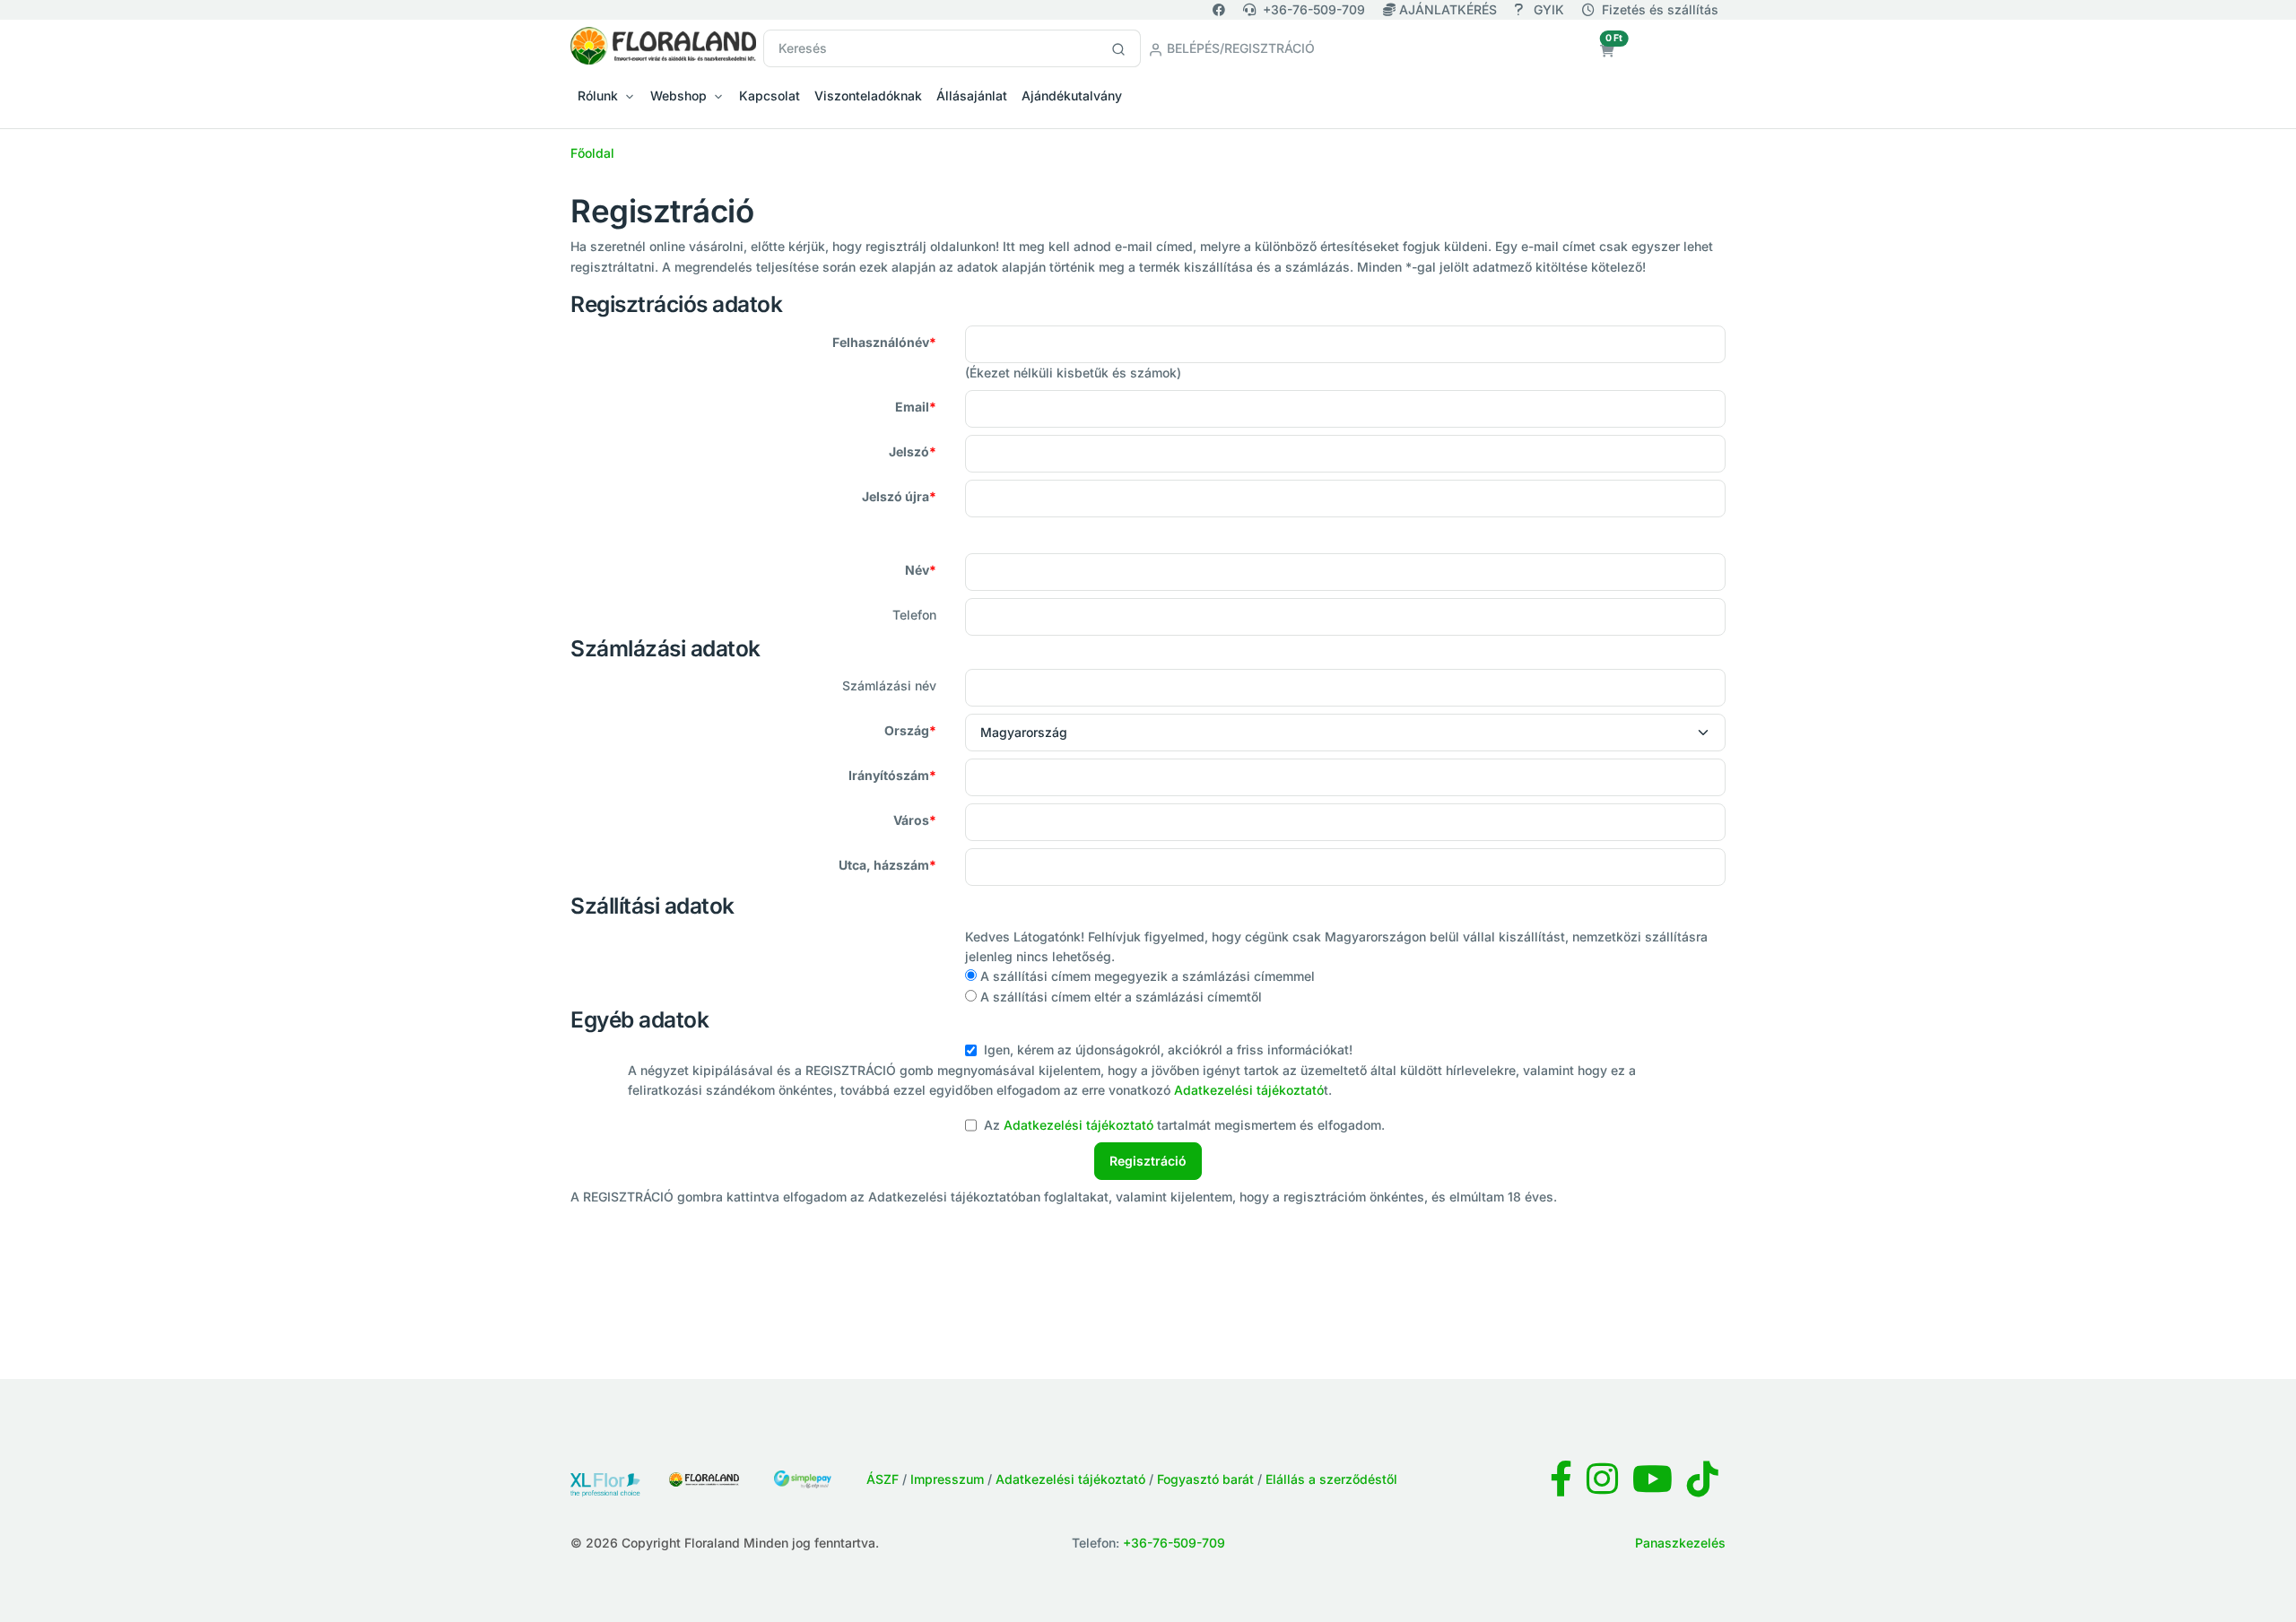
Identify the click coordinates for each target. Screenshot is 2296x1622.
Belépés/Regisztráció (1239, 48)
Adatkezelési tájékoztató (1249, 1090)
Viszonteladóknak (868, 95)
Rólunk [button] (598, 95)
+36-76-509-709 (1314, 9)
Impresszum (947, 1479)
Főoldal (592, 153)
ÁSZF (883, 1479)
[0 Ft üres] (1607, 51)
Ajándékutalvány (1072, 95)
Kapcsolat (770, 95)
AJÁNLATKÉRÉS (1448, 9)
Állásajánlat (972, 95)
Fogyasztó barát (1205, 1479)
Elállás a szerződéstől (1331, 1479)
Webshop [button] (678, 95)
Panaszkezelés (1680, 1543)
